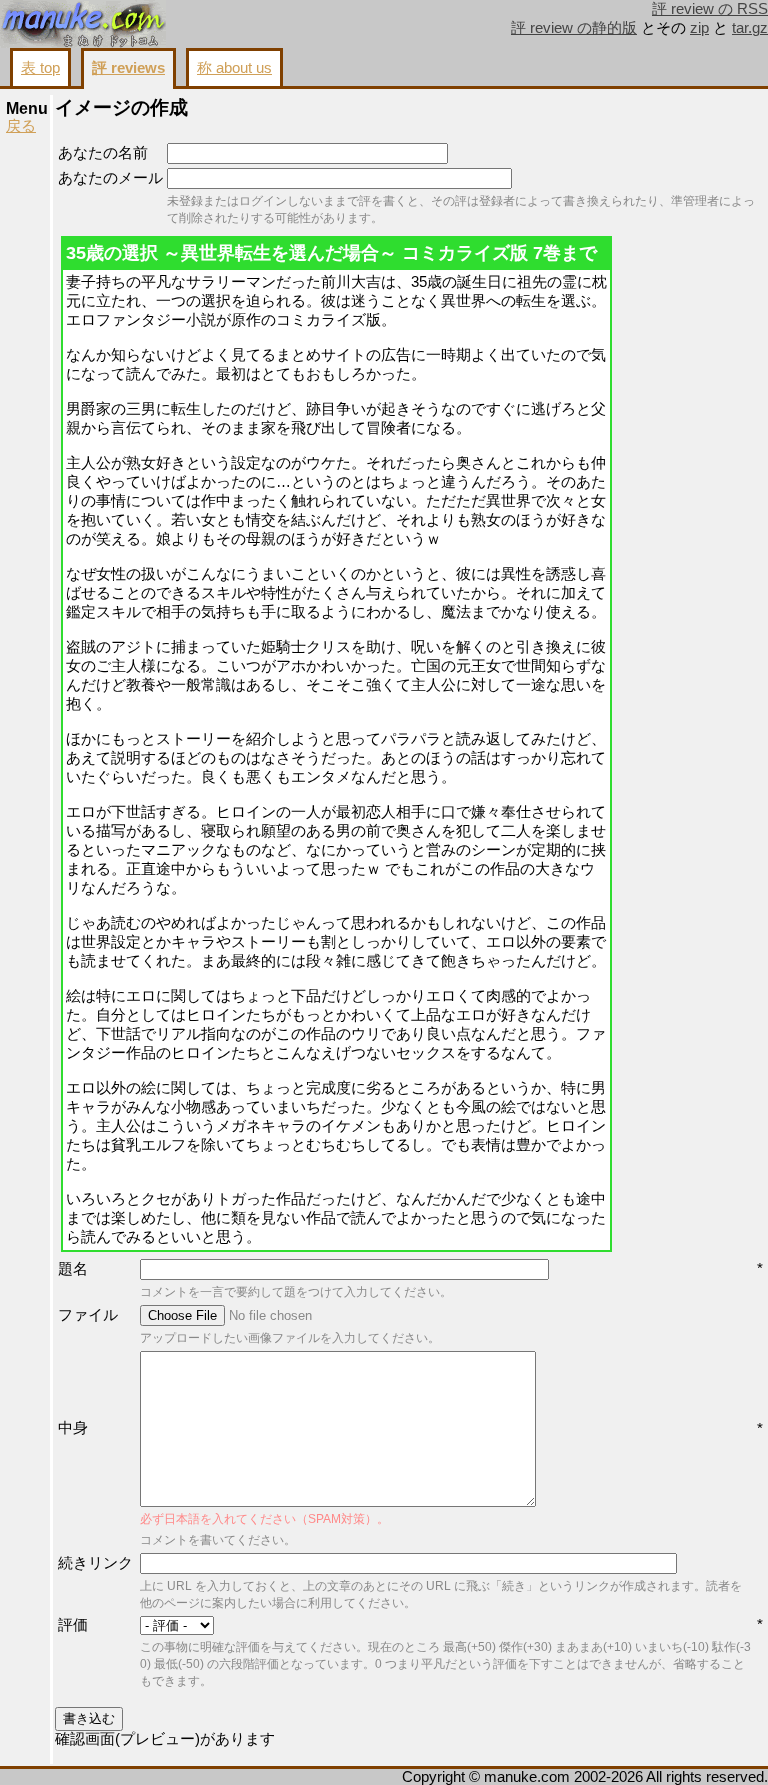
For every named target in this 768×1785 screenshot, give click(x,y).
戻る (21, 126)
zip (699, 28)
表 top (40, 68)
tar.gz (750, 28)
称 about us (234, 68)
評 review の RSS (710, 9)
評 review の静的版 (574, 28)
